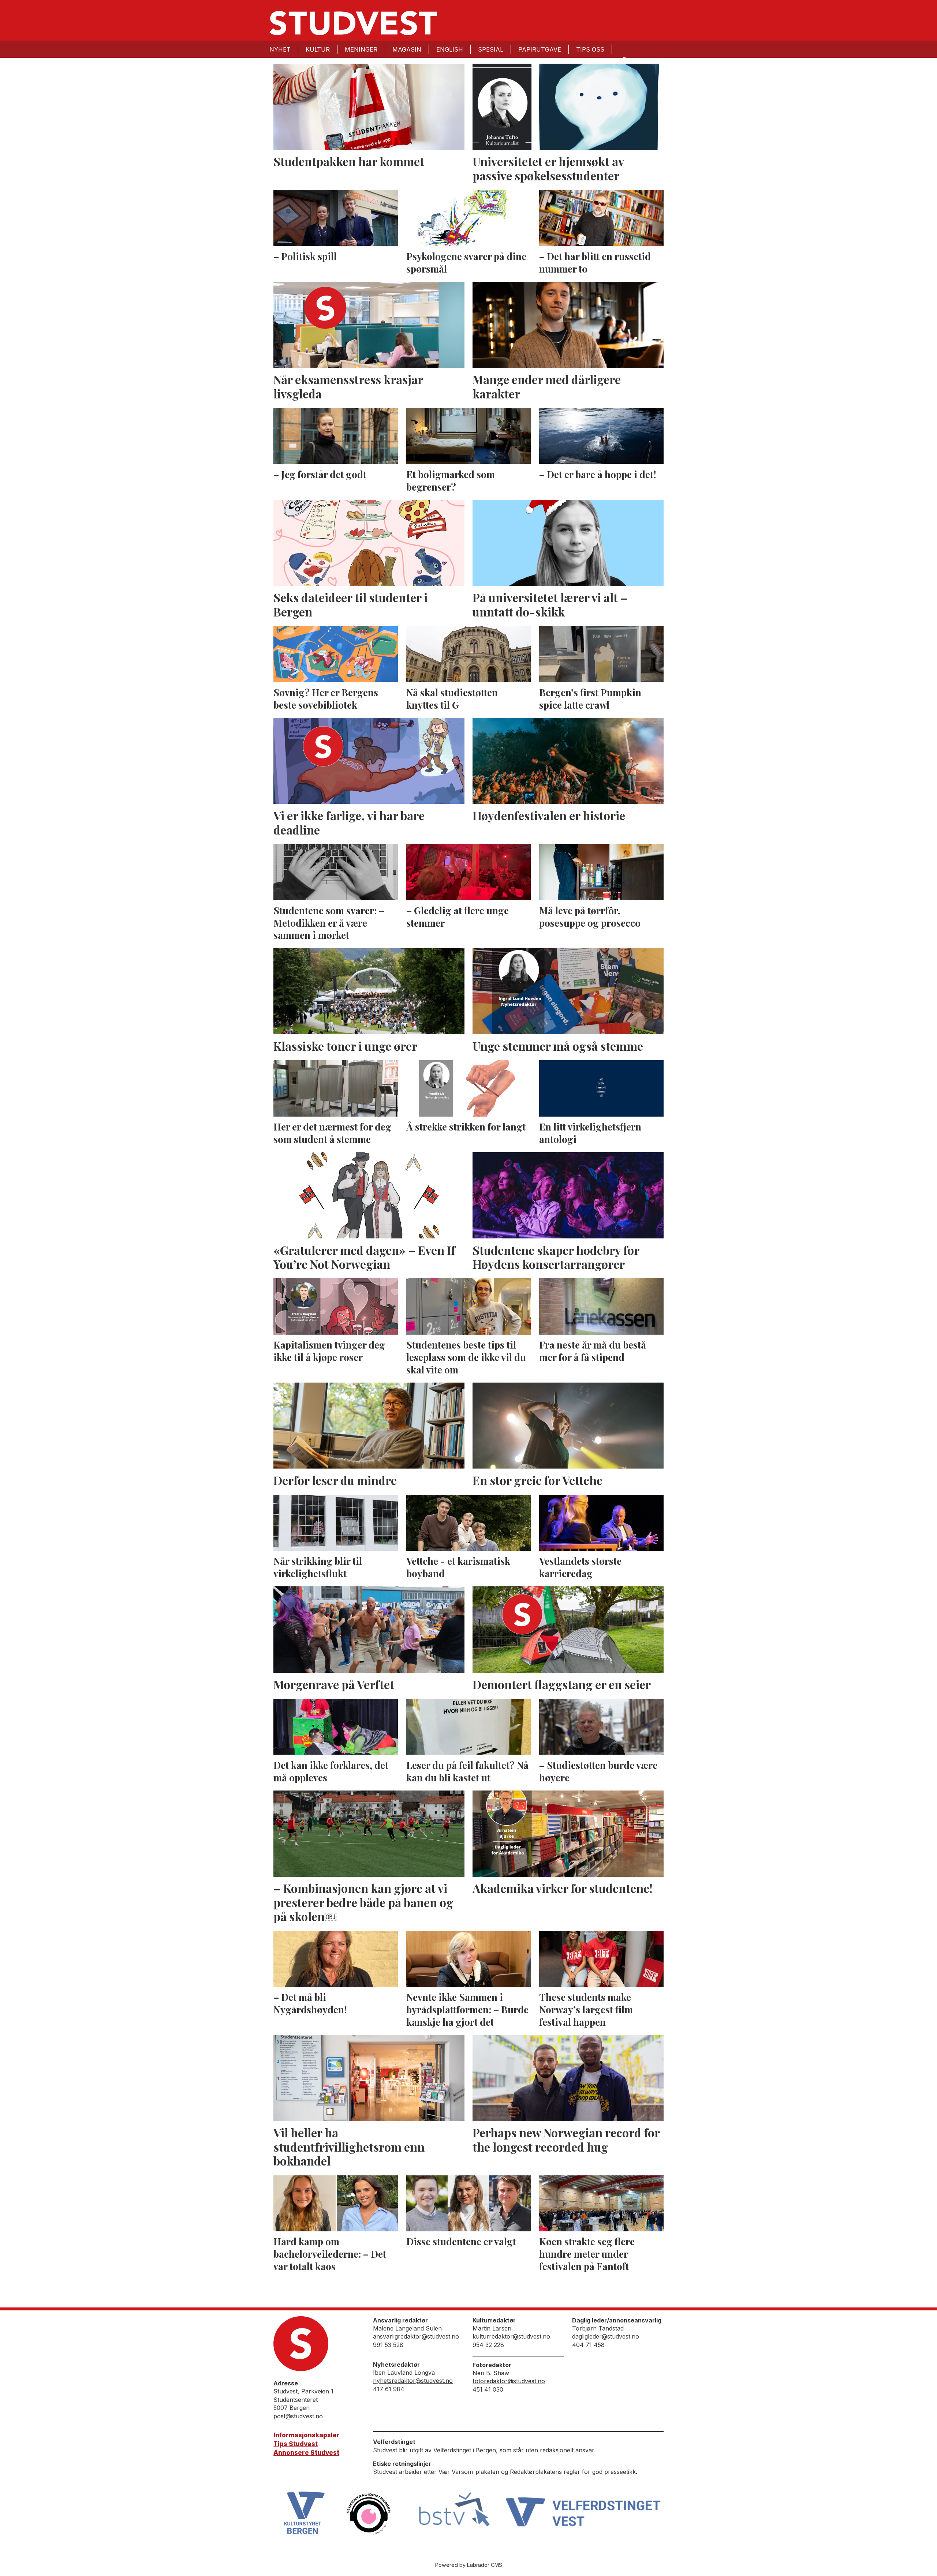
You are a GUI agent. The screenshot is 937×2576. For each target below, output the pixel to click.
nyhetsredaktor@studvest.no (413, 2381)
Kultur (318, 49)
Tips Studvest (296, 2444)
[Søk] (624, 59)
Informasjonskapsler (307, 2435)
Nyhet (280, 49)
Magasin (407, 49)
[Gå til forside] (353, 23)
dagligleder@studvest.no (606, 2336)
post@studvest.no (298, 2416)
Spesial (491, 49)
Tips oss (590, 49)
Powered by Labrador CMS (469, 2565)
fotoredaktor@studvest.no (509, 2381)
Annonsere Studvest (306, 2453)
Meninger (361, 49)
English (450, 49)
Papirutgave (540, 49)
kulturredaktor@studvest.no (511, 2336)
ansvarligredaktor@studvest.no (416, 2336)
